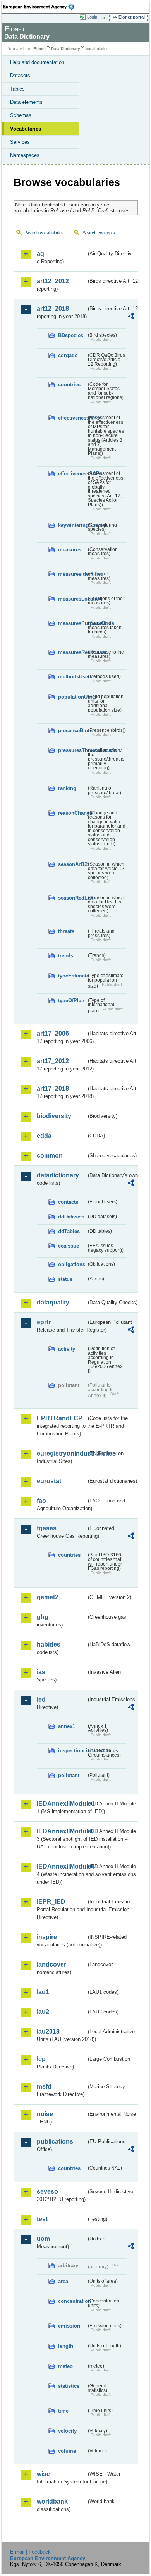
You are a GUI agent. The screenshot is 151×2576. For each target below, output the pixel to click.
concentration (72, 2301)
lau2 (43, 2012)
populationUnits (72, 697)
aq (40, 254)
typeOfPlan (71, 1001)
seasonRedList (72, 898)
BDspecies (71, 335)
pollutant (69, 1775)
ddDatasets (71, 1217)
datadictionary (58, 1175)
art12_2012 (53, 281)
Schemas (21, 115)
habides (49, 1644)
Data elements (26, 102)
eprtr (44, 1322)
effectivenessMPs (72, 418)
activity (67, 1349)
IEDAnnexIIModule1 (62, 1804)
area (63, 2281)
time (63, 2411)
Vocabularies (26, 129)
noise (45, 2114)
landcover (51, 1964)
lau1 (43, 1992)
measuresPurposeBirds (72, 623)
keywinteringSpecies (72, 525)
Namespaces (25, 155)
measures (70, 550)
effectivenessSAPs (72, 474)
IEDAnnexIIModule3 (62, 1831)
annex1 (67, 1726)
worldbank (52, 2501)
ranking (67, 788)
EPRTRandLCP (60, 1418)
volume (67, 2451)
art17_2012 (53, 1061)
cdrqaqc (68, 355)
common (50, 1156)
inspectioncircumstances (72, 1751)
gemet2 (48, 1597)
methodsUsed (72, 677)
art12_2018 (53, 309)
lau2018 (48, 2031)
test (42, 2219)
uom (43, 2239)
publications (55, 2142)
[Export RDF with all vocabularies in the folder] (131, 317)
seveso (47, 2191)
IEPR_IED (51, 1902)
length (66, 2346)
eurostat (49, 1481)
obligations (72, 1264)
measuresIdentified (72, 574)
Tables (17, 89)
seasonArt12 (72, 864)
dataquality (53, 1302)
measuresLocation (72, 599)
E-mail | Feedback (30, 2552)
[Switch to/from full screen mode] (105, 17)
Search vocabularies (45, 233)
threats (66, 931)
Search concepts (99, 233)
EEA (41, 7)
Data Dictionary (66, 49)
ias (41, 1672)
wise (43, 2474)
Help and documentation (37, 62)
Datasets (20, 75)
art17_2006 (53, 1033)
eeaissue (69, 1246)
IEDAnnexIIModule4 (62, 1866)
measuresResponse (72, 652)
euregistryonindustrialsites (62, 1453)
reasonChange (72, 813)
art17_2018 (53, 1088)
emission (69, 2326)
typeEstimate (72, 976)
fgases (47, 1528)
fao (41, 1501)
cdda (44, 1136)
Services (20, 142)
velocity (67, 2431)
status (65, 1279)
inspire (47, 1937)
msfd (44, 2086)
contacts (68, 1202)
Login (92, 17)
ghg (43, 1617)
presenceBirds (72, 730)
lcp (41, 2059)
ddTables (69, 1231)
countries (69, 385)
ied (41, 1699)
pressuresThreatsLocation (72, 750)
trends (66, 956)
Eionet (40, 49)
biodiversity (54, 1116)
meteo (65, 2366)
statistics (69, 2386)
